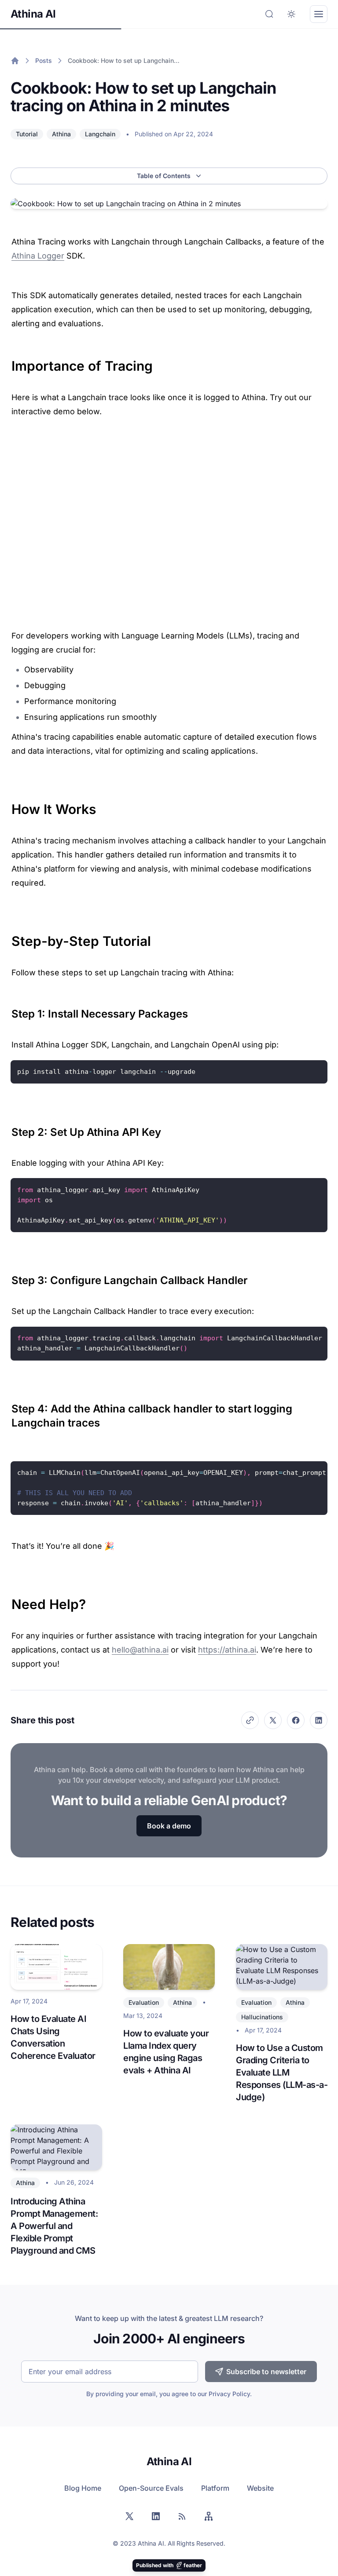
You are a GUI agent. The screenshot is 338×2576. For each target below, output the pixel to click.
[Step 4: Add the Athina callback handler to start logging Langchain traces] (7, 1405)
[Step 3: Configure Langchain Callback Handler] (7, 1277)
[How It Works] (7, 805)
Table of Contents (164, 176)
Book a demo (169, 1826)
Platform (215, 2488)
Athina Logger (38, 256)
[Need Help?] (7, 1600)
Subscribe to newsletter (266, 2372)
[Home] (15, 61)
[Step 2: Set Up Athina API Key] (7, 1129)
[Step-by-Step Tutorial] (7, 937)
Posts (44, 60)
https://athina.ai (227, 1650)
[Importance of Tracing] (7, 361)
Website (260, 2488)
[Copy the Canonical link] (250, 1720)
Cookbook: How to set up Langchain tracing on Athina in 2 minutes (124, 60)
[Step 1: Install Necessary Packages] (7, 1011)
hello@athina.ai (140, 1650)
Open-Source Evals (151, 2488)
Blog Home (83, 2488)
